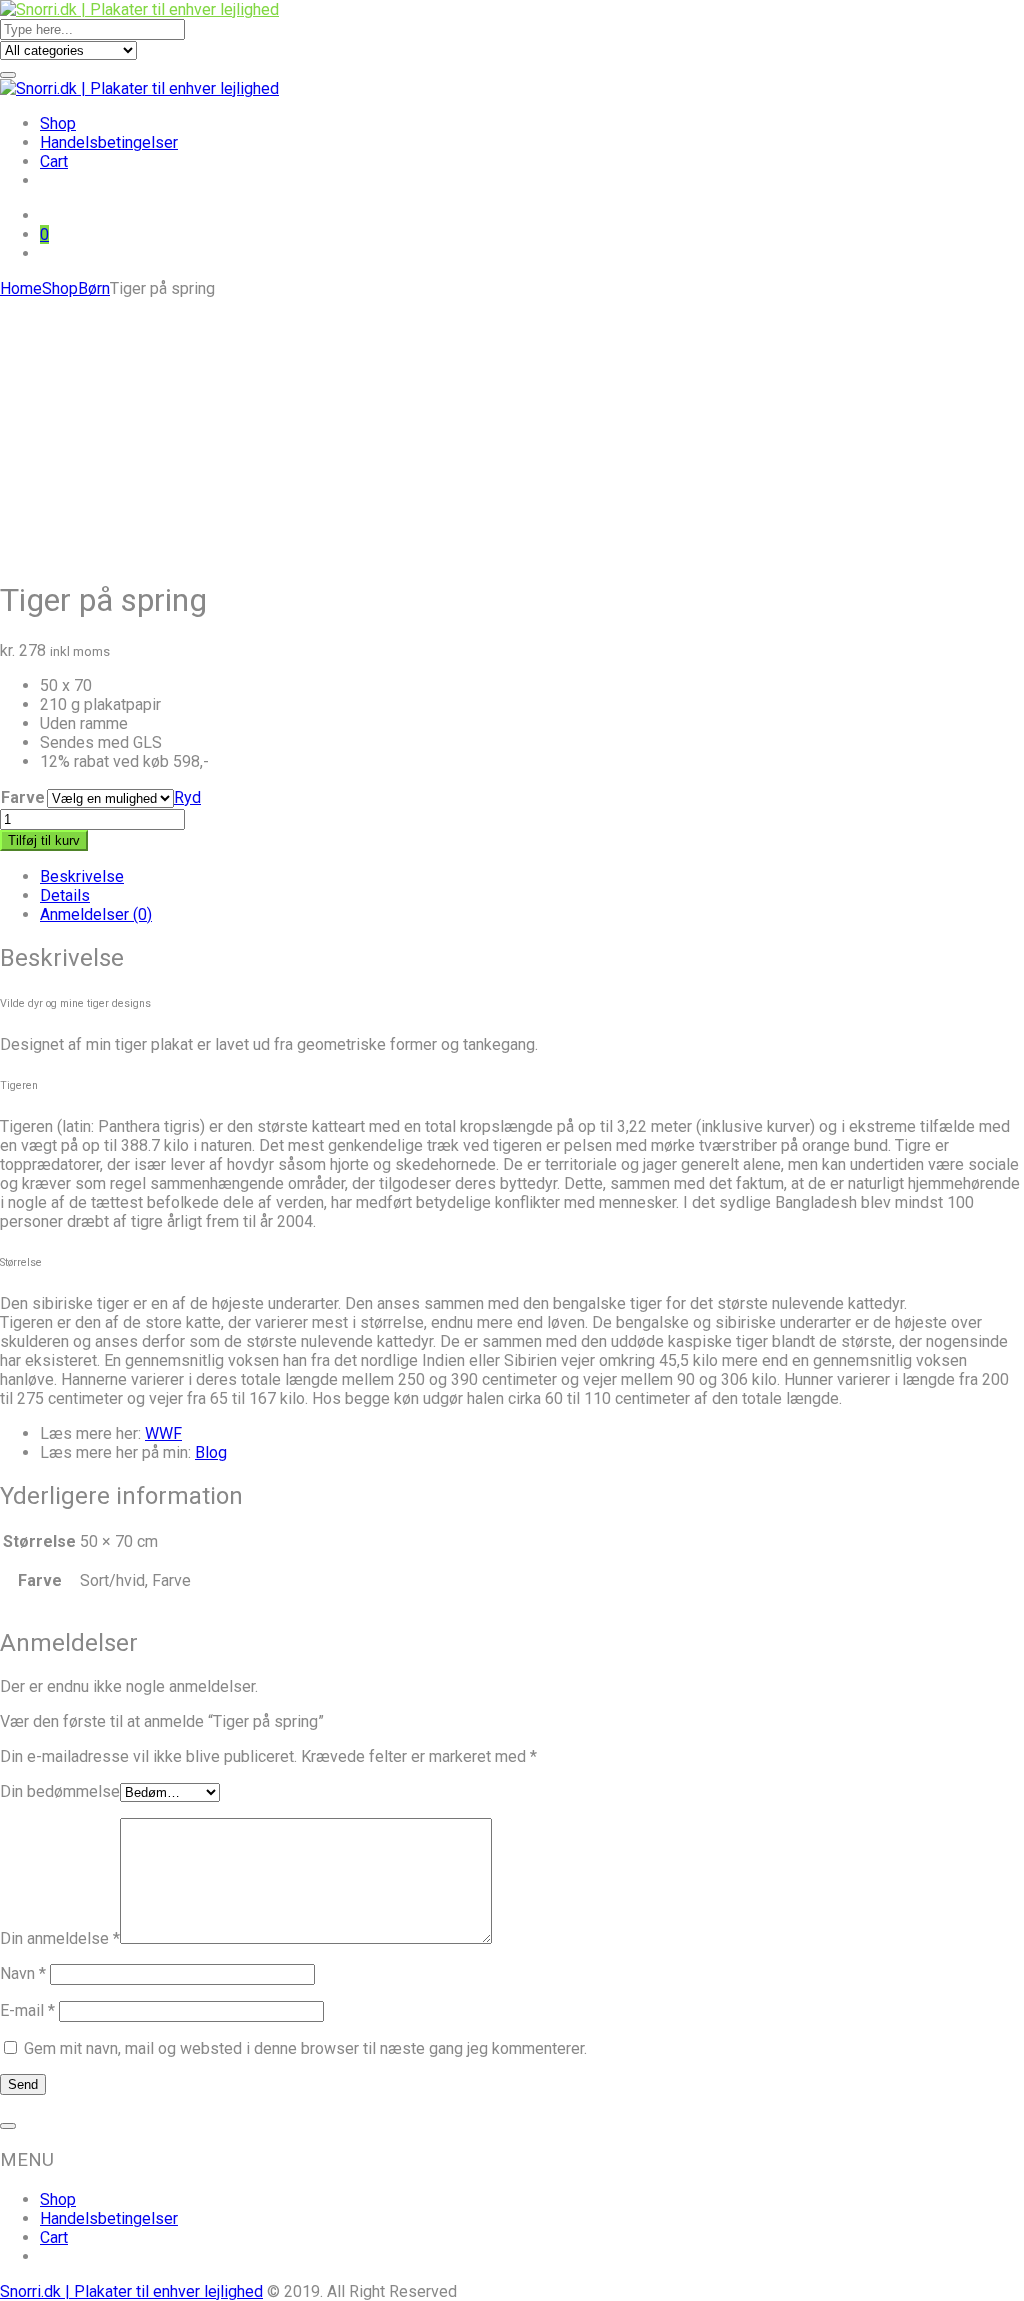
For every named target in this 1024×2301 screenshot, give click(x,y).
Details (65, 895)
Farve (23, 797)
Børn (94, 288)
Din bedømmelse (60, 1791)
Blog (211, 1452)
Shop (58, 123)
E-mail (27, 2010)
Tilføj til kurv (44, 840)
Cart (54, 161)
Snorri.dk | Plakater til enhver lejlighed (131, 2291)
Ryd (187, 797)
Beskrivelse (82, 876)
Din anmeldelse (60, 1938)
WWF (163, 1433)
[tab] (532, 876)
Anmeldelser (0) (96, 914)
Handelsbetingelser (109, 142)
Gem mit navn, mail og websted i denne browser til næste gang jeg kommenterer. (305, 2048)
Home (21, 288)
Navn (23, 1973)
